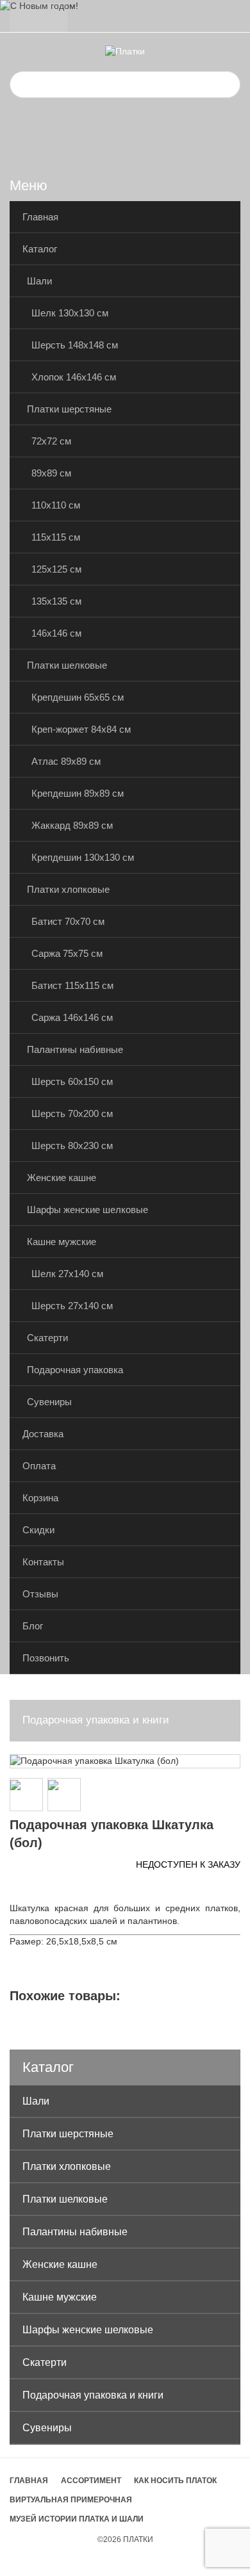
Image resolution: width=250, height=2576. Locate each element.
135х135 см (56, 601)
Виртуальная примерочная (71, 2500)
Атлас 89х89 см (66, 761)
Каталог (40, 249)
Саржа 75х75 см (67, 953)
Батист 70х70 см (68, 921)
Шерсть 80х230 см (72, 1145)
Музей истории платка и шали (77, 2519)
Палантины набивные (75, 1049)
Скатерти (47, 1338)
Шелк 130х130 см (70, 313)
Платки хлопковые (68, 889)
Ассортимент (91, 2481)
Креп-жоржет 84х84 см (81, 729)
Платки (138, 2539)
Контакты (43, 1562)
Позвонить (46, 1658)
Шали (39, 281)
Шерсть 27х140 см (72, 1306)
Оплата (39, 1466)
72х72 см (51, 441)
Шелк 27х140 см (67, 1274)
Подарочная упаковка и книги (96, 1720)
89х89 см (51, 473)
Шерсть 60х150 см (72, 1081)
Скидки (38, 1530)
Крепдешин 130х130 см (83, 857)
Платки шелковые (67, 665)
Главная (40, 217)
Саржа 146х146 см (72, 1017)
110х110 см (56, 505)
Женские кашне (62, 1178)
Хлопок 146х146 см (74, 377)
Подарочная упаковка (75, 1370)
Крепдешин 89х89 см (78, 793)
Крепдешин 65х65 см (78, 697)
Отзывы (40, 1594)
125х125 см (56, 569)
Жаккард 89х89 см (72, 825)
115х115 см (56, 537)
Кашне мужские (62, 1242)
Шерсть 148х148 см (75, 345)
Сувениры (49, 1402)
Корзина (40, 1498)
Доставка (43, 1434)
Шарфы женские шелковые (88, 1210)
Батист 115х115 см (72, 985)
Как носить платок (175, 2481)
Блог (33, 1626)
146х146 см (56, 633)
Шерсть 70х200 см (72, 1113)
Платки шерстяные (69, 409)
